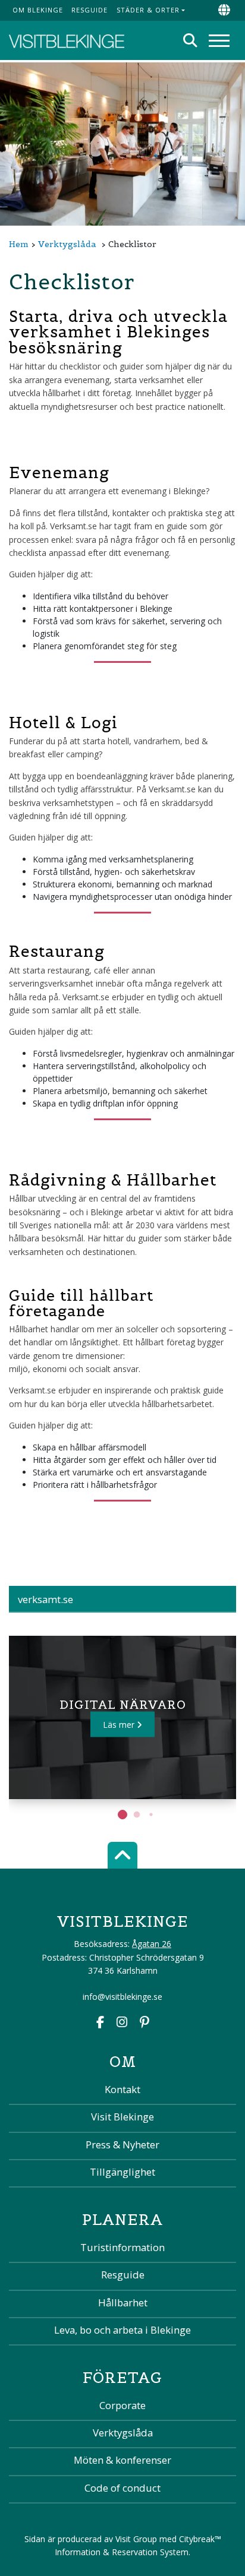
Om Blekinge (38, 10)
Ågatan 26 (152, 1944)
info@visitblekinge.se (122, 1997)
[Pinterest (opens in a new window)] (145, 2023)
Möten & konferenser (122, 2460)
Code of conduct (122, 2488)
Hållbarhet (123, 2302)
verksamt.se (45, 1599)
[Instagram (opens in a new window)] (122, 2023)
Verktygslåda (67, 244)
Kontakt (122, 2089)
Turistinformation (122, 2247)
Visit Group (136, 2539)
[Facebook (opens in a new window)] (100, 2023)
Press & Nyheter (122, 2144)
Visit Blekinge (122, 2117)
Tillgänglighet (122, 2172)
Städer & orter (148, 10)
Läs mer (120, 1724)
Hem (19, 244)
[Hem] (67, 40)
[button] (122, 1815)
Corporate (122, 2405)
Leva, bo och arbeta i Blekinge (122, 2330)
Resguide (89, 10)
